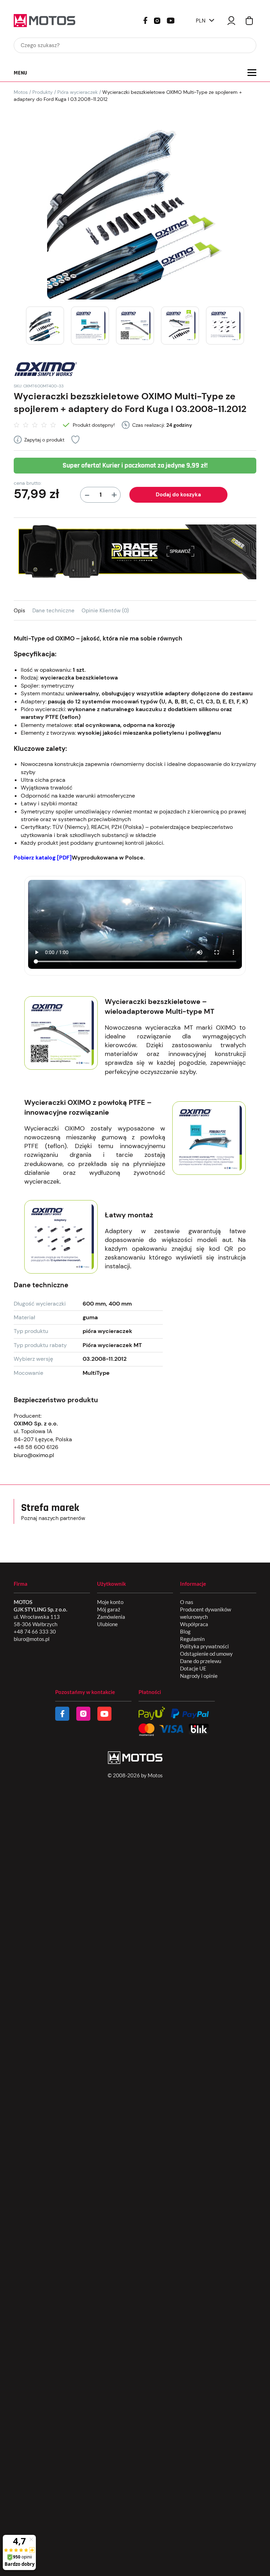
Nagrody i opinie (199, 1676)
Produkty (43, 92)
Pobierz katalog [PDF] (43, 858)
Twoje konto (231, 21)
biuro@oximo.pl (34, 1455)
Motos (21, 92)
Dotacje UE (193, 1668)
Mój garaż (109, 1609)
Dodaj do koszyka (178, 495)
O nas (187, 1602)
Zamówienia (111, 1617)
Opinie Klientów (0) (105, 611)
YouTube (171, 20)
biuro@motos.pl (32, 1639)
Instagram (157, 20)
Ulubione (107, 1624)
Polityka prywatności (204, 1646)
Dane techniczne (53, 611)
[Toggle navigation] (252, 73)
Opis (20, 611)
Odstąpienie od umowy (206, 1654)
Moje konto (110, 1602)
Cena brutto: (28, 483)
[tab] (23, 610)
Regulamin (192, 1639)
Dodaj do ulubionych (75, 440)
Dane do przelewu (201, 1661)
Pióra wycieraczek (78, 92)
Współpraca (194, 1624)
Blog (185, 1631)
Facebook (145, 20)
